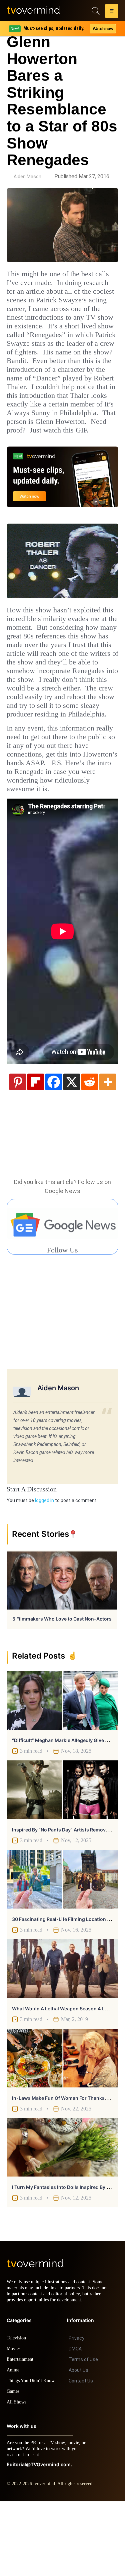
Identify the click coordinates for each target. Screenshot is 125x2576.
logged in (44, 1569)
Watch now (103, 29)
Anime (13, 2445)
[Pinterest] (18, 1151)
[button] (112, 12)
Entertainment (22, 2434)
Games (14, 2466)
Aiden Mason (27, 177)
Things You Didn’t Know (32, 2456)
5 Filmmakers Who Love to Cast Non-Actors (62, 1688)
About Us (78, 2445)
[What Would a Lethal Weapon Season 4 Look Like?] (62, 2038)
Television (17, 2413)
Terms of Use (83, 2435)
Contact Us (81, 2456)
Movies (14, 2424)
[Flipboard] (36, 1151)
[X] (72, 1151)
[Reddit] (90, 1151)
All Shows (17, 2477)
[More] (108, 1151)
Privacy (76, 2413)
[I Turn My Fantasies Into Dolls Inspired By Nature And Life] (62, 2217)
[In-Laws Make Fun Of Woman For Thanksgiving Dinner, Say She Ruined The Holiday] (62, 2127)
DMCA (75, 2424)
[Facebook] (54, 1151)
